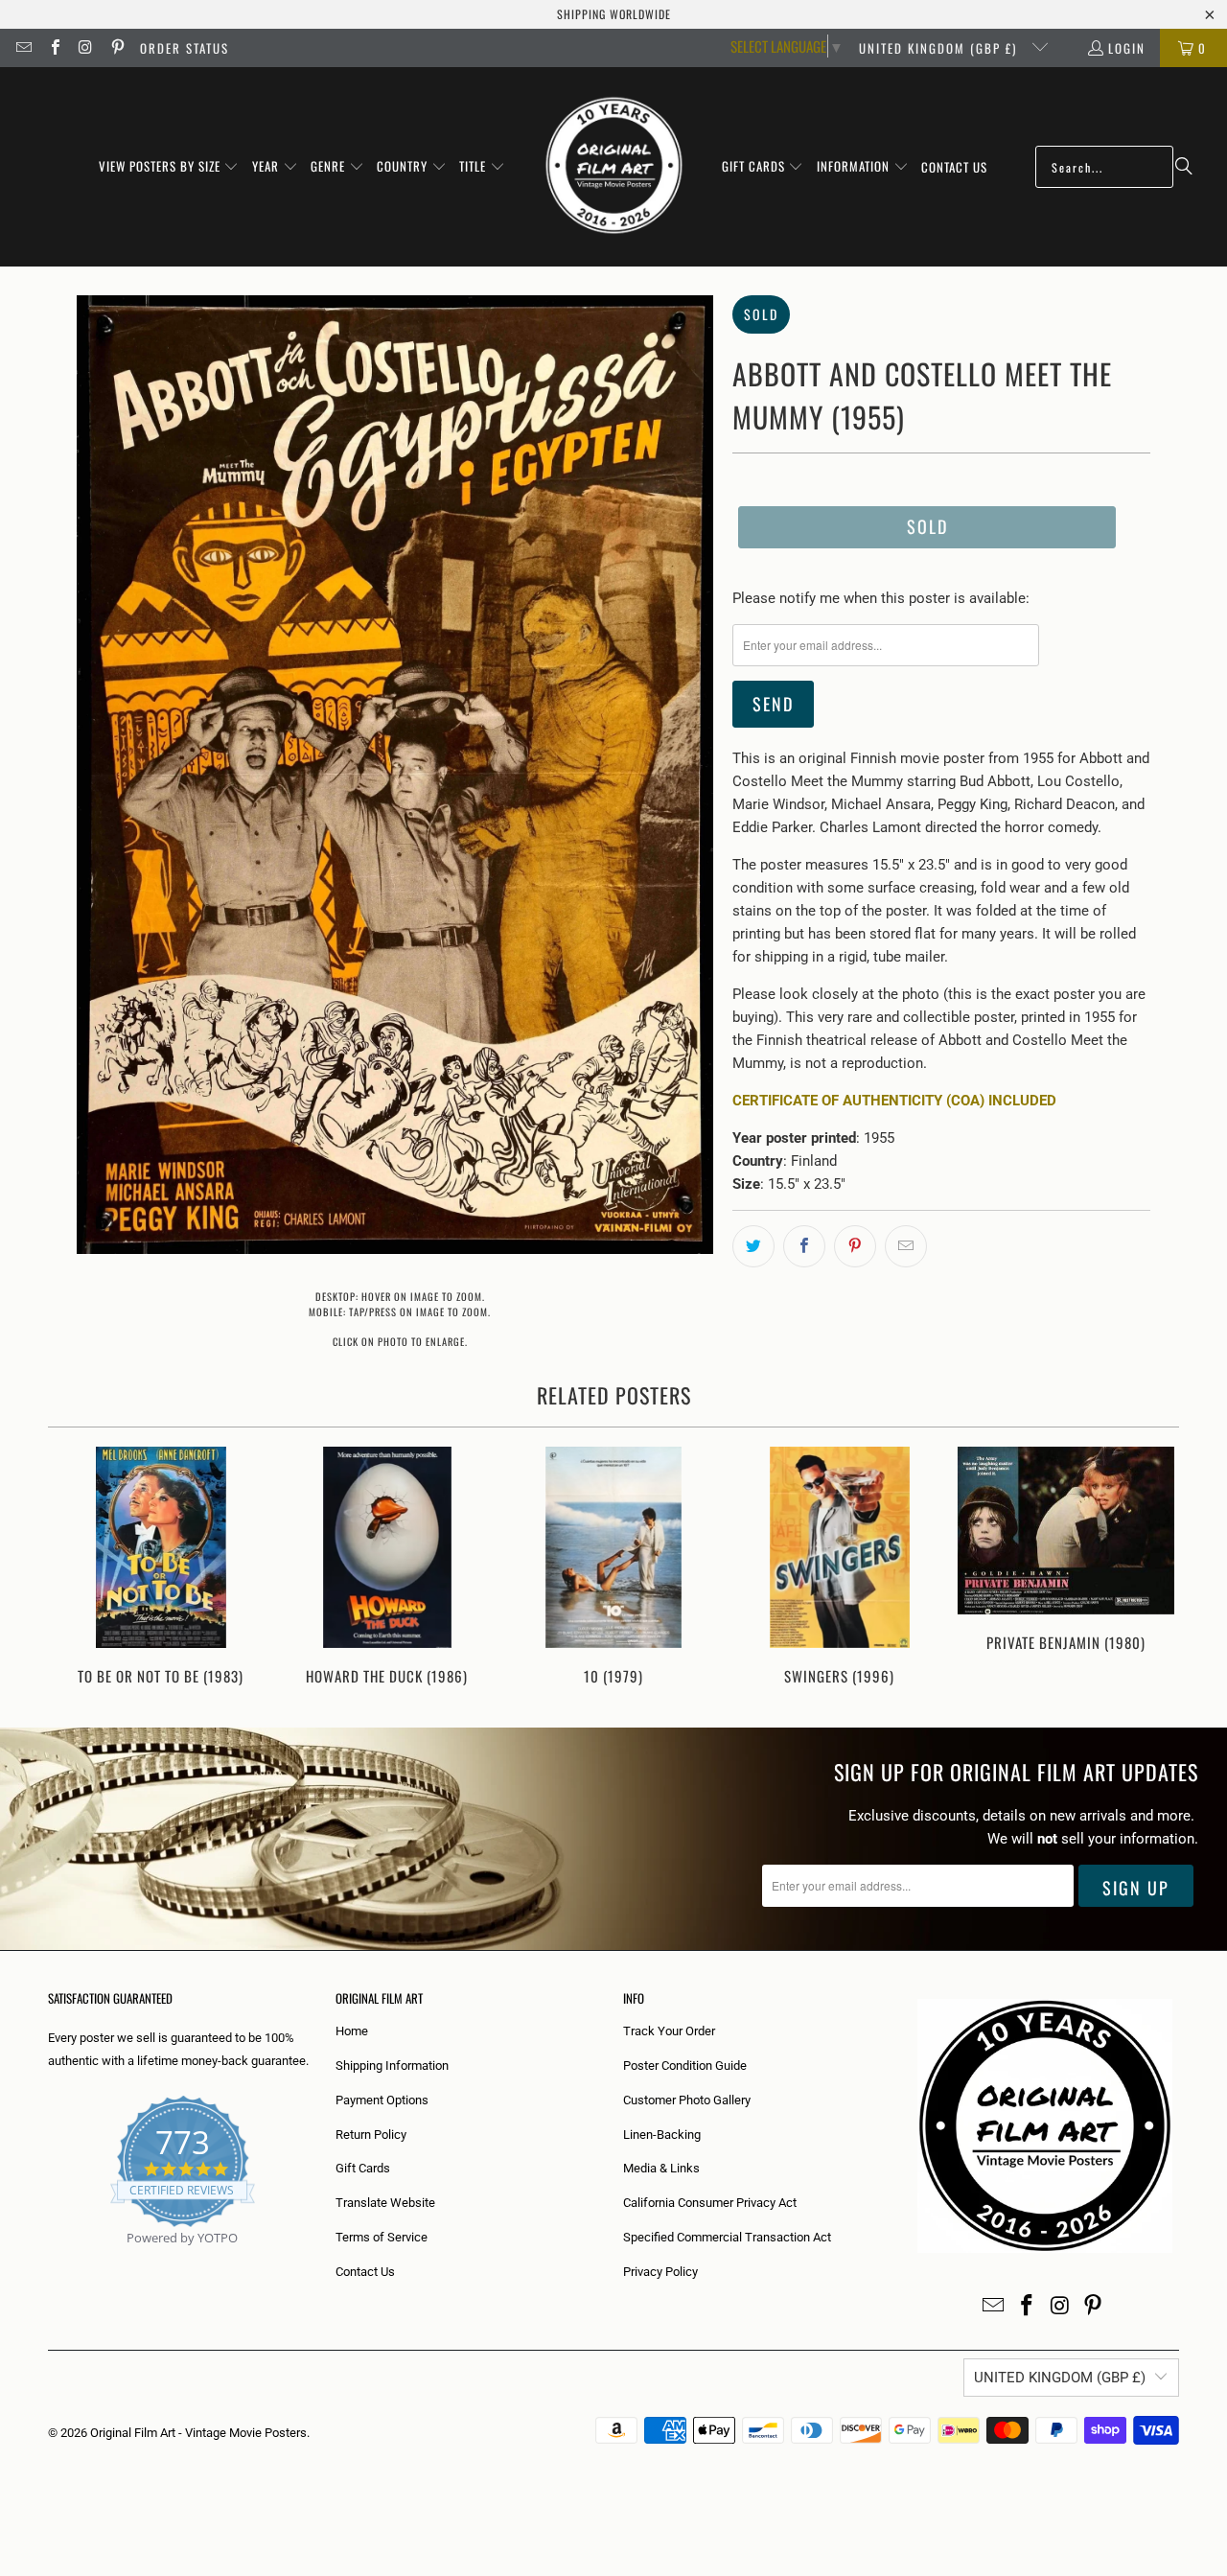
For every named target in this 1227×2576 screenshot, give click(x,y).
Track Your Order (669, 2031)
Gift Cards (363, 2168)
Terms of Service (382, 2237)
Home (352, 2031)
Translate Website (385, 2203)
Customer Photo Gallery (687, 2100)
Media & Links (661, 2168)
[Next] (1152, 1568)
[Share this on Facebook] (804, 1246)
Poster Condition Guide (685, 2065)
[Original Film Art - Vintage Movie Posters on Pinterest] (116, 48)
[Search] (1184, 167)
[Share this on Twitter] (753, 1246)
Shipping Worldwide (614, 14)
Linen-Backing (662, 2135)
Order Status (185, 48)
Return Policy (371, 2135)
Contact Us (365, 2272)
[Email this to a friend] (906, 1246)
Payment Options (382, 2100)
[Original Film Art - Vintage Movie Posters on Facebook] (54, 48)
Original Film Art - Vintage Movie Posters (198, 2433)
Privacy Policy (660, 2272)
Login (1127, 48)
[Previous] (75, 1568)
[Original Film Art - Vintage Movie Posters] (614, 167)
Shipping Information (392, 2065)
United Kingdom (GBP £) (940, 48)
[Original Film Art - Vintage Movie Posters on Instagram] (85, 48)
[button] (169, 167)
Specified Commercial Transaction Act (727, 2237)
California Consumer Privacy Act (710, 2203)
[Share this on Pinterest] (855, 1246)
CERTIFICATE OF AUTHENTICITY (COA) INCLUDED (894, 1101)
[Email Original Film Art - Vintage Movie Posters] (23, 48)
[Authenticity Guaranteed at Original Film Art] (49, 2260)
